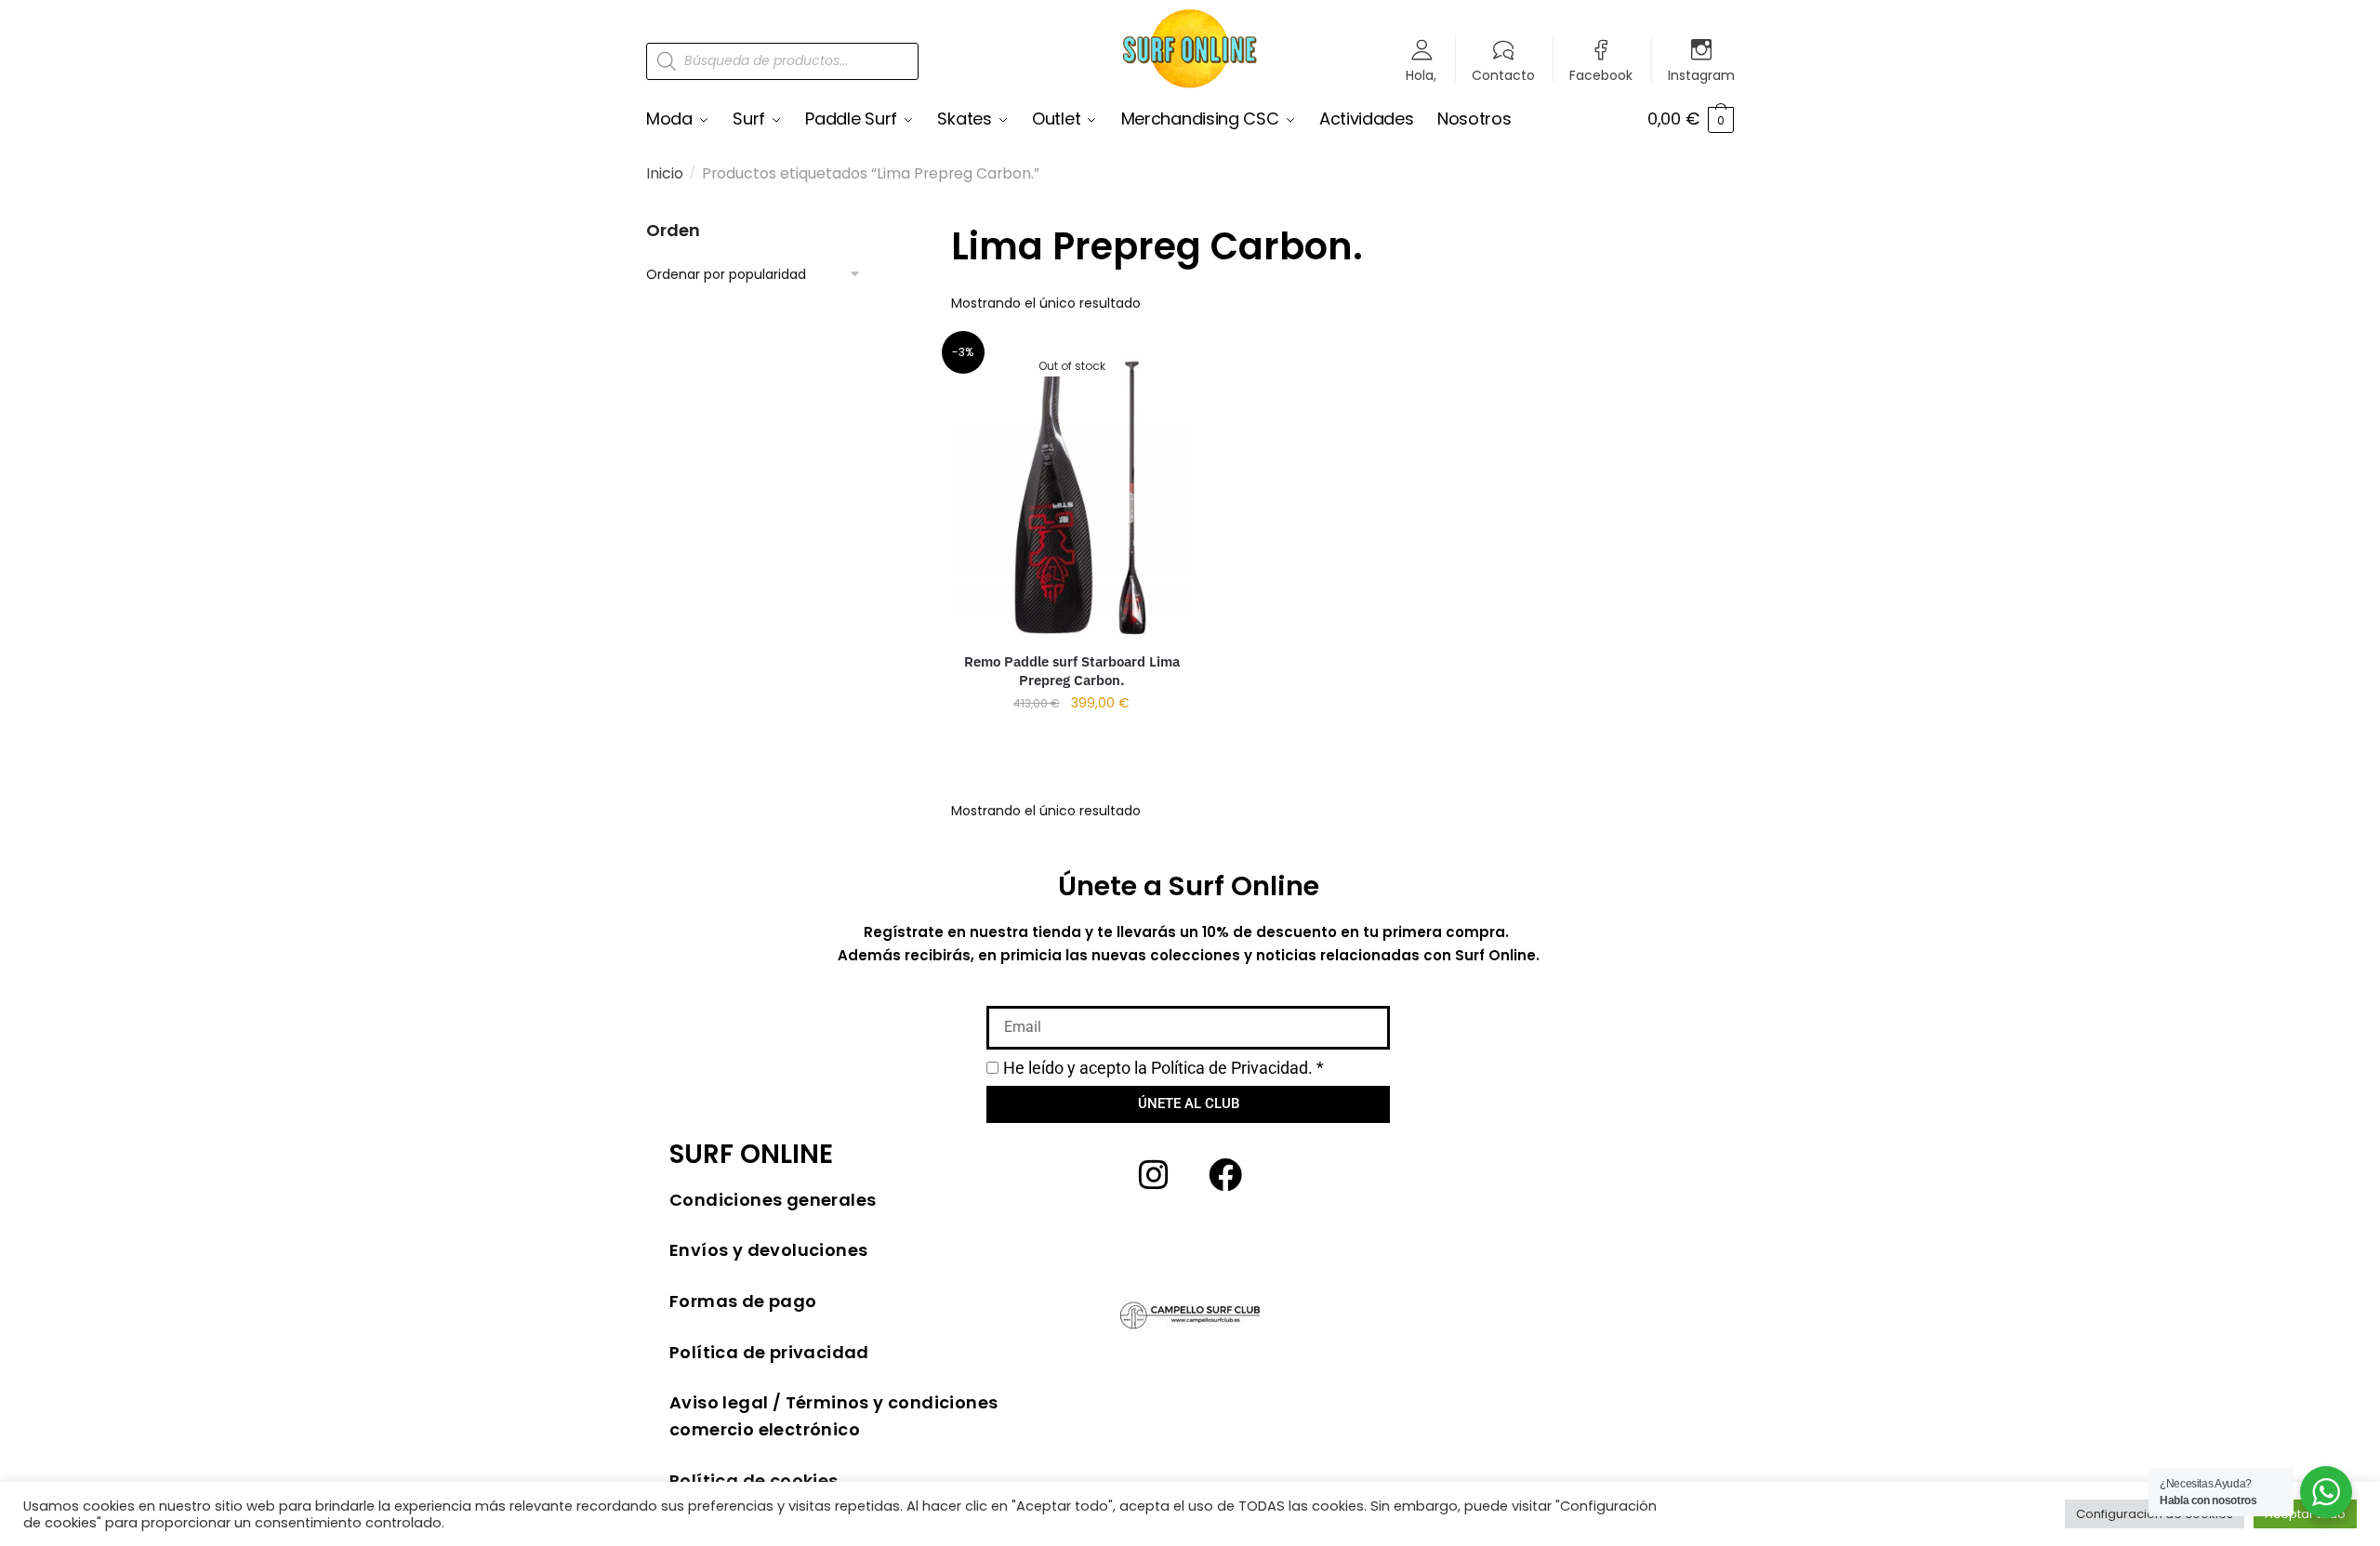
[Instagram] (1154, 1175)
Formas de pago (743, 1301)
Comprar (1071, 739)
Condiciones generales (773, 1200)
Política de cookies (754, 1480)
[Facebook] (1225, 1175)
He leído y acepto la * (1164, 1068)
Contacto (1503, 74)
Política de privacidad (769, 1352)
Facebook (1601, 74)
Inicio (665, 173)
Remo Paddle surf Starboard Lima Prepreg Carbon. (1072, 671)
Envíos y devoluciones (768, 1250)
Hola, (1421, 74)
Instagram (1701, 74)
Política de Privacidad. (1232, 1068)
